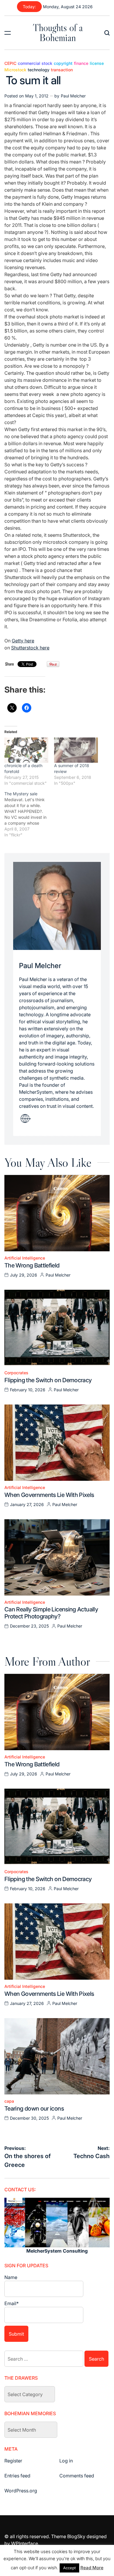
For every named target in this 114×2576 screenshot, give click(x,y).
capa (9, 2101)
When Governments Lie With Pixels (49, 1495)
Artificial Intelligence (25, 1258)
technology (39, 70)
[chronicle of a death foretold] (26, 750)
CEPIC (10, 63)
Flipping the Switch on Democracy (48, 1380)
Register (13, 2461)
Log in (66, 2461)
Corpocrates (16, 1373)
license (97, 63)
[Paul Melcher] (57, 906)
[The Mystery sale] (29, 814)
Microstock (15, 70)
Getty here (23, 641)
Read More (92, 2568)
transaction (62, 70)
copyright (63, 63)
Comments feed (77, 2476)
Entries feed (17, 2476)
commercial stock (35, 63)
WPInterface (25, 2543)
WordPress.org (21, 2491)
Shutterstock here (30, 648)
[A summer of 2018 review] (76, 750)
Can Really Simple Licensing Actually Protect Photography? (51, 1613)
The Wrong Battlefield (32, 1265)
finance (81, 63)
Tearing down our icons (34, 2109)
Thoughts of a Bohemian (58, 33)
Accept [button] (69, 2568)
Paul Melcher (73, 96)
